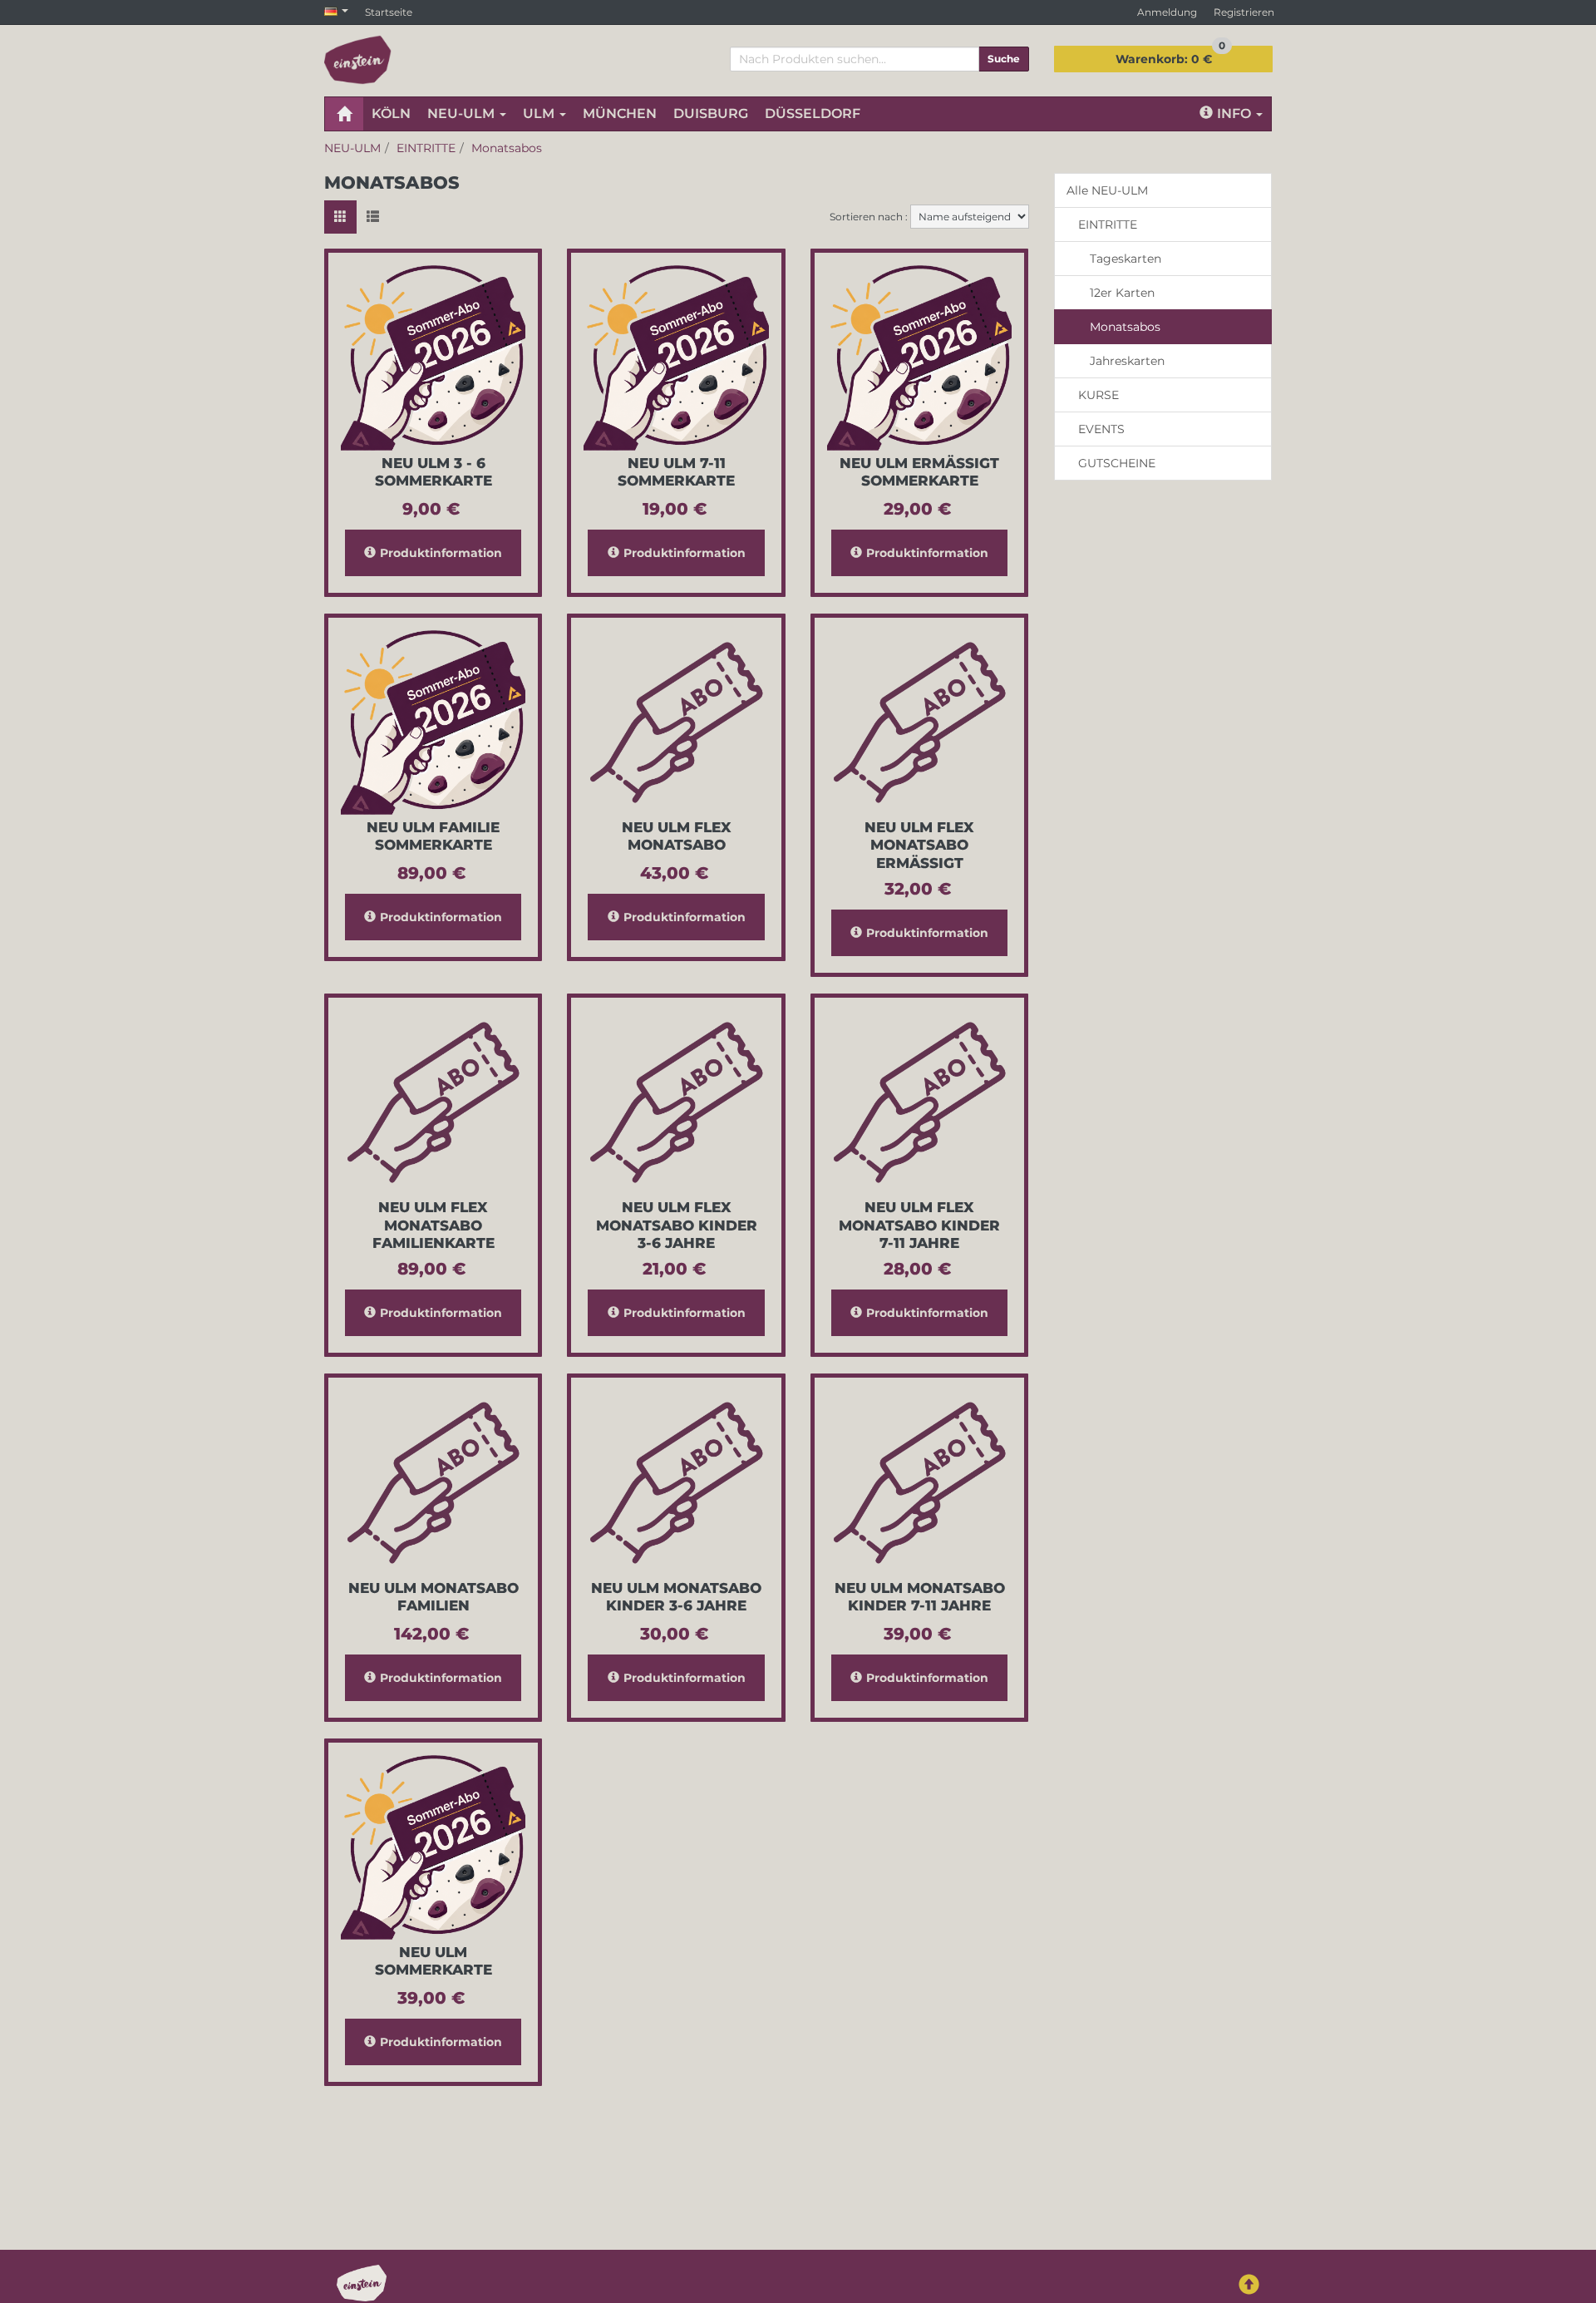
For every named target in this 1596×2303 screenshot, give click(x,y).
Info (1236, 113)
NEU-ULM (463, 113)
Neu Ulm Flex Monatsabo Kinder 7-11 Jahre (919, 1225)
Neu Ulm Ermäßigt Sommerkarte (919, 472)
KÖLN (391, 113)
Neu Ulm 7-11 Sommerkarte (676, 472)
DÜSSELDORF (813, 113)
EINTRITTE (1108, 224)
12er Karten (1122, 293)
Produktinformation (441, 553)
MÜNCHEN (620, 113)
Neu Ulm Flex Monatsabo (677, 836)
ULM (540, 113)
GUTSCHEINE (1117, 463)
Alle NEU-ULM (1107, 190)
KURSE (1098, 395)
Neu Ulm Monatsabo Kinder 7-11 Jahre (920, 1597)
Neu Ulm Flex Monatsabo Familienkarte (433, 1225)
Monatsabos (1125, 327)
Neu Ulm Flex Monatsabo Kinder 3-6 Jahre (677, 1225)
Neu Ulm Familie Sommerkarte (433, 836)
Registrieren (1244, 12)
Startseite (389, 12)
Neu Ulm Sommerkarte (433, 1961)
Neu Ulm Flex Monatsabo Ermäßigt (919, 845)
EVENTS (1101, 429)
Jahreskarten (1127, 361)
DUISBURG (711, 113)
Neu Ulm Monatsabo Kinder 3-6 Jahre (676, 1597)
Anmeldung (1167, 12)
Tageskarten (1126, 259)
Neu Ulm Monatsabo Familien (433, 1597)
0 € (1170, 56)
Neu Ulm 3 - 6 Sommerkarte (433, 472)
